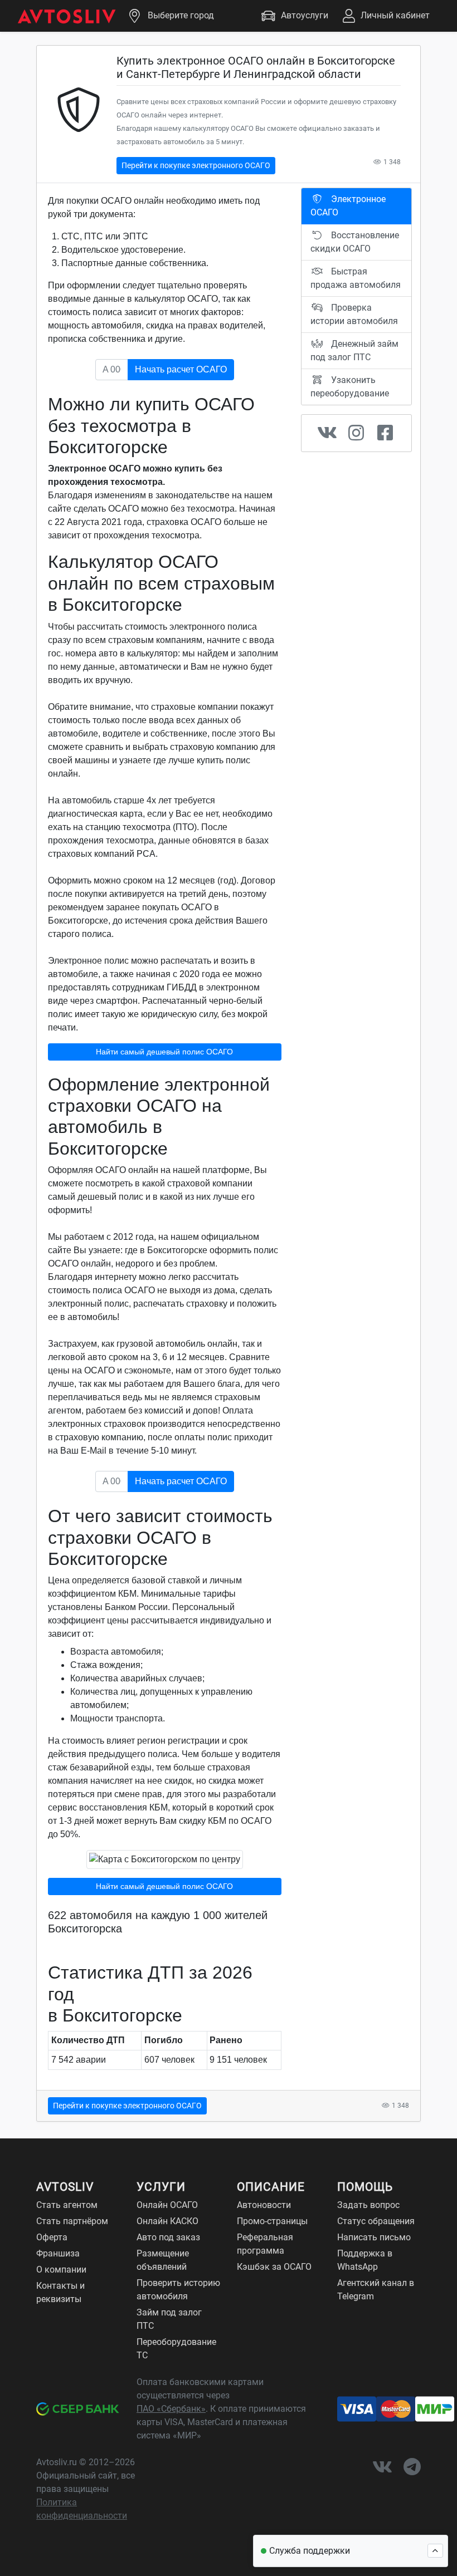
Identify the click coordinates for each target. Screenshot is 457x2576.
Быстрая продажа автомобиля (356, 278)
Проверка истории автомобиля (354, 314)
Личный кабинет (395, 15)
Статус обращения (376, 2221)
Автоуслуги (305, 15)
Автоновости (264, 2205)
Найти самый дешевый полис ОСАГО (164, 1052)
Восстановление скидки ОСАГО (355, 242)
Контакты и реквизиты (60, 2292)
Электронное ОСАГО (348, 206)
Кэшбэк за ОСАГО (274, 2267)
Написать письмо (374, 2237)
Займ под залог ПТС (169, 2319)
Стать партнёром (72, 2221)
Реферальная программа (265, 2244)
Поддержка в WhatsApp (365, 2260)
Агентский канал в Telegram (376, 2290)
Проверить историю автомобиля (178, 2290)
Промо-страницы (272, 2221)
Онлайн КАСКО (167, 2221)
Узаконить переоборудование (350, 387)
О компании (61, 2270)
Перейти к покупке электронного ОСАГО (196, 165)
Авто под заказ (168, 2237)
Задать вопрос (368, 2205)
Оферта (52, 2237)
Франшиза (58, 2253)
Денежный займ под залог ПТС (354, 350)
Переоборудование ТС (176, 2349)
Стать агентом (67, 2205)
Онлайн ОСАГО (167, 2205)
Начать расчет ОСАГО (181, 369)
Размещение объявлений (163, 2260)
